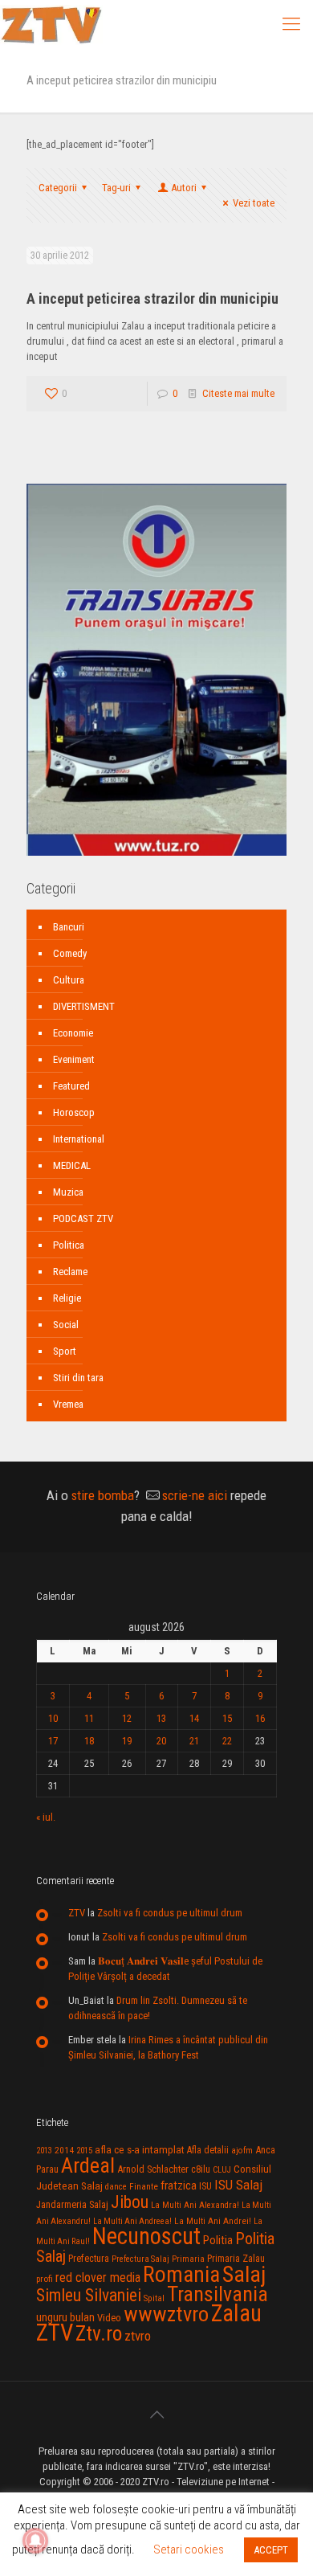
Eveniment (74, 1059)
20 (161, 1741)
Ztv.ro (99, 2333)
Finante (144, 2186)
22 (227, 1741)
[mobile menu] (291, 24)
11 (89, 1718)
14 (194, 1718)
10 (53, 1718)
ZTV (77, 1913)
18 (89, 1741)
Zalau (236, 2313)
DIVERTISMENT (84, 1006)
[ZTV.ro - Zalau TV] (51, 24)
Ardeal (88, 2165)
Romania (181, 2275)
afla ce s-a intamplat (140, 2150)
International (79, 1139)
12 (127, 1718)
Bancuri (69, 927)
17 (53, 1741)
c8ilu (201, 2169)
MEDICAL (72, 1165)
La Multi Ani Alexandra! (195, 2205)
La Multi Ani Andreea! (132, 2221)
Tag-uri (116, 188)
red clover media (98, 2278)
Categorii (58, 188)
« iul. (46, 1817)
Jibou (130, 2202)
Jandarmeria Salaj (72, 2204)
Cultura (69, 980)
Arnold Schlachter (153, 2169)
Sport (65, 1351)
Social (66, 1325)
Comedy (70, 953)
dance (116, 2187)
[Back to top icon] (156, 2414)
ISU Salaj (238, 2185)
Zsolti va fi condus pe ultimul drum (170, 1913)
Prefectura (89, 2259)
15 (227, 1718)
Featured (71, 1086)
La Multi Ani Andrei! (213, 2221)
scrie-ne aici (195, 1495)
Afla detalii (208, 2150)
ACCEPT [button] (271, 2550)
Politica (69, 1245)
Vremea (68, 1404)
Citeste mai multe (238, 393)
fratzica (179, 2186)
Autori (184, 188)
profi (45, 2279)
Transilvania (217, 2294)
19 (127, 1741)
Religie (67, 1298)
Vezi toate (254, 203)
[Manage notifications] (35, 2541)
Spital (154, 2298)
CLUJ (222, 2170)
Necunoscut (146, 2236)
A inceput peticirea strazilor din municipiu (152, 298)
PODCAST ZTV (83, 1218)
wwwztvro (166, 2314)
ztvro (138, 2336)
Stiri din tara (78, 1378)
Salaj (244, 2274)
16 (260, 1718)
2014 (64, 2150)
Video (109, 2318)
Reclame (70, 1272)
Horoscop (74, 1112)
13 (161, 1718)
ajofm (242, 2151)
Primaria (188, 2259)
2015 (84, 2151)
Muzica (68, 1192)
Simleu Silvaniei (89, 2295)
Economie (73, 1033)
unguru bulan (65, 2317)
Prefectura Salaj (140, 2259)
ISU (205, 2186)
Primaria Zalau (236, 2259)
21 (194, 1741)
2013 (44, 2151)
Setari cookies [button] (189, 2549)
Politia (218, 2240)
